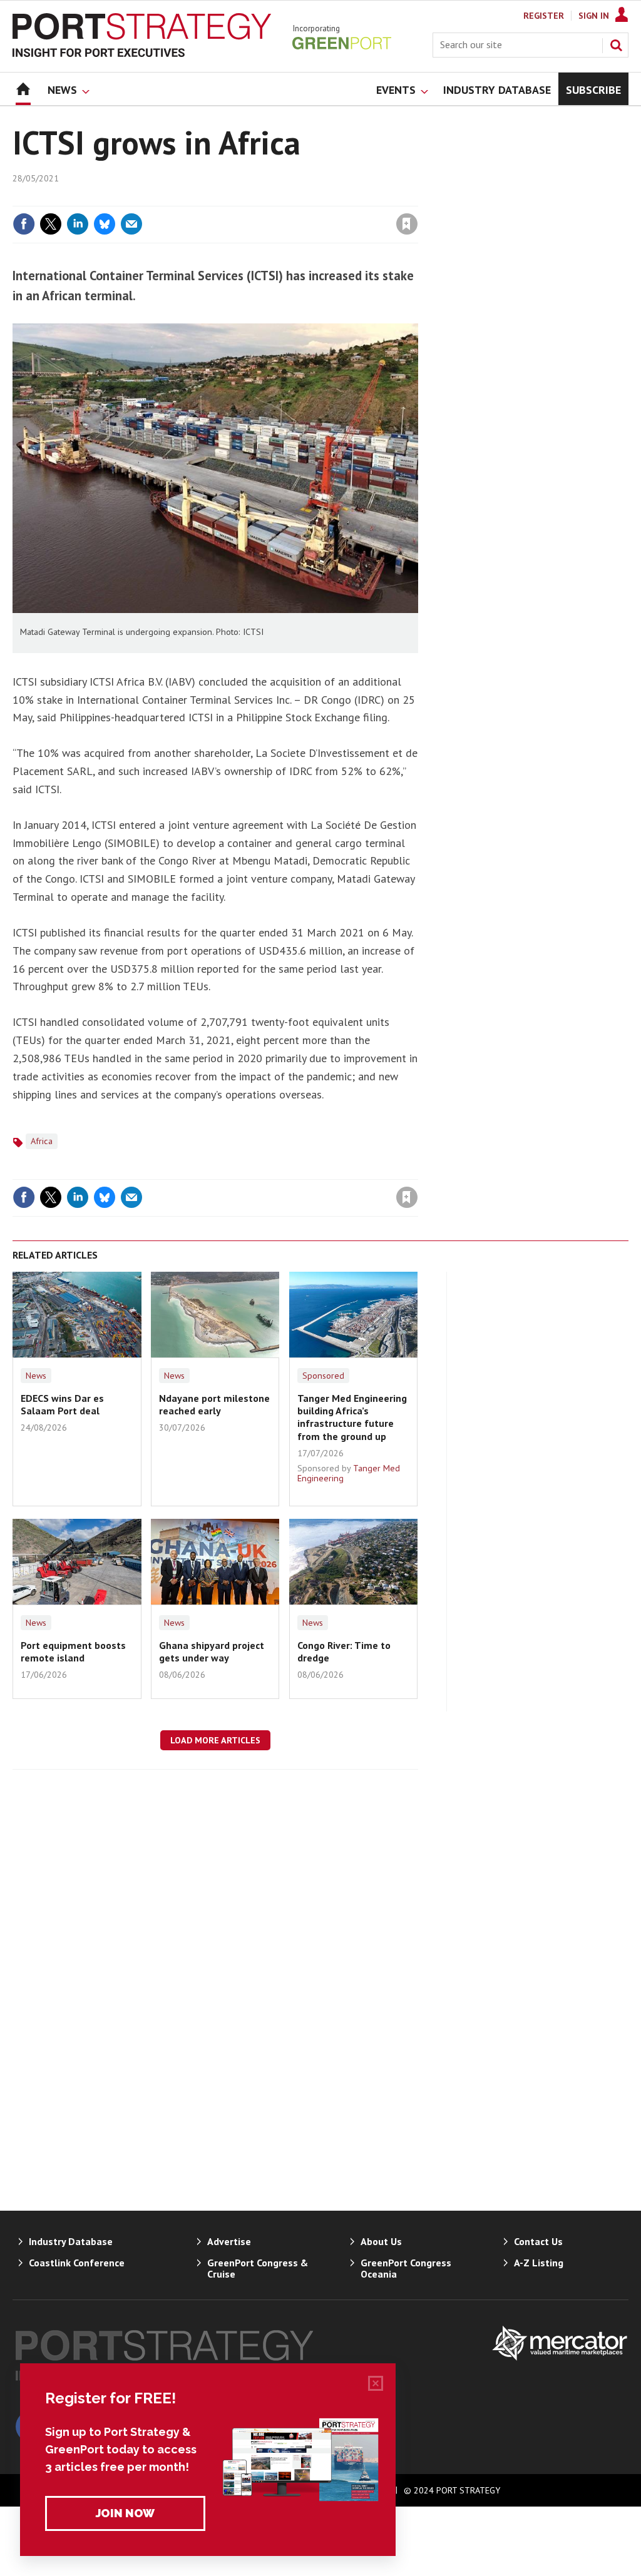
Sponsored (323, 1376)
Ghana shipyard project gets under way (212, 1651)
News (36, 1376)
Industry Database (71, 2241)
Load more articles (215, 1740)
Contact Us (538, 2241)
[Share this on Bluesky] (105, 224)
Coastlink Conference (77, 2263)
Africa (42, 1141)
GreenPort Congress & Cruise (258, 2268)
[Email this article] (131, 224)
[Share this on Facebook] (24, 224)
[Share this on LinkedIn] (78, 224)
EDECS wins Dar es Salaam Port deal (62, 1404)
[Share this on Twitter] (51, 224)
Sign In (594, 16)
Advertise (229, 2241)
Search (616, 45)
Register (544, 16)
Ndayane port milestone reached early (214, 1404)
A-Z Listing (539, 2263)
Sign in (260, 198)
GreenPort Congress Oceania (406, 2268)
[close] (417, 198)
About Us (381, 2241)
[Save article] (407, 224)
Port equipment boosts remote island (73, 1651)
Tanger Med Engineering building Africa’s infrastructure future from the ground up (352, 1417)
